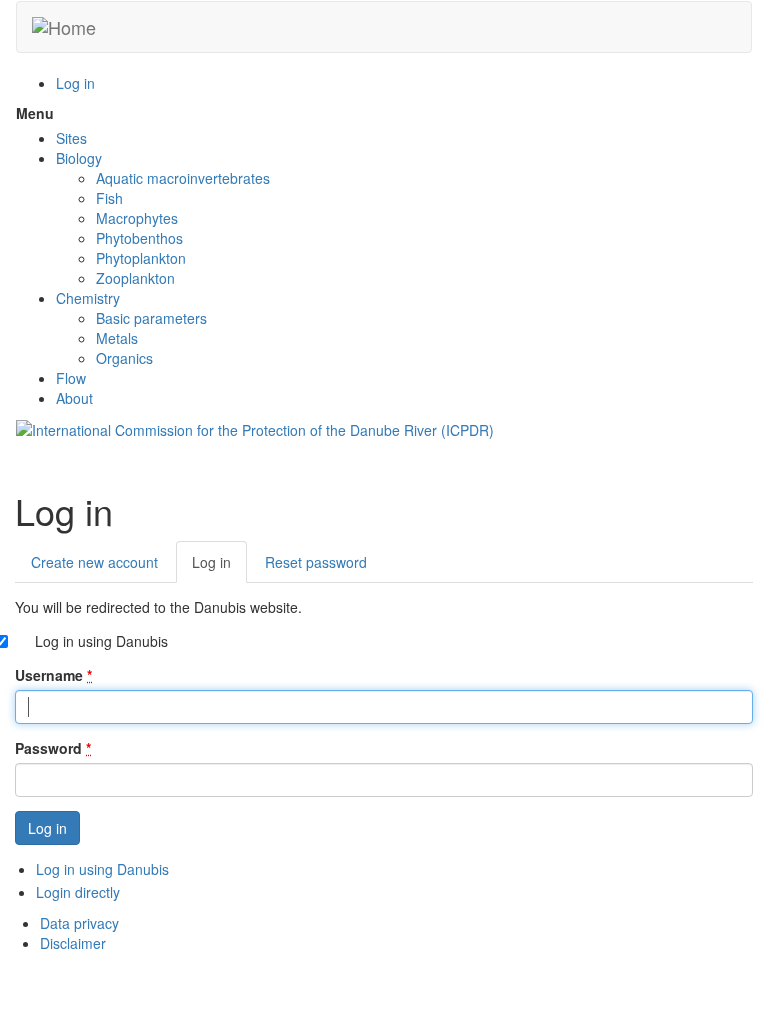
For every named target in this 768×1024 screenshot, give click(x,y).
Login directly (78, 892)
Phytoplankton (141, 258)
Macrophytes (137, 218)
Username (53, 675)
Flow (71, 378)
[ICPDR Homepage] (255, 428)
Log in (75, 83)
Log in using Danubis (101, 641)
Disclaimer (73, 943)
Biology (79, 158)
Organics (124, 358)
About (74, 398)
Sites (71, 138)
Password (53, 748)
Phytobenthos (139, 238)
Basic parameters (151, 318)
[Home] (64, 27)
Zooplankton (135, 278)
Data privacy (79, 923)
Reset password (316, 562)
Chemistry (88, 298)
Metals (117, 338)
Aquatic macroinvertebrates (183, 178)
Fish (109, 198)
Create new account (94, 562)
